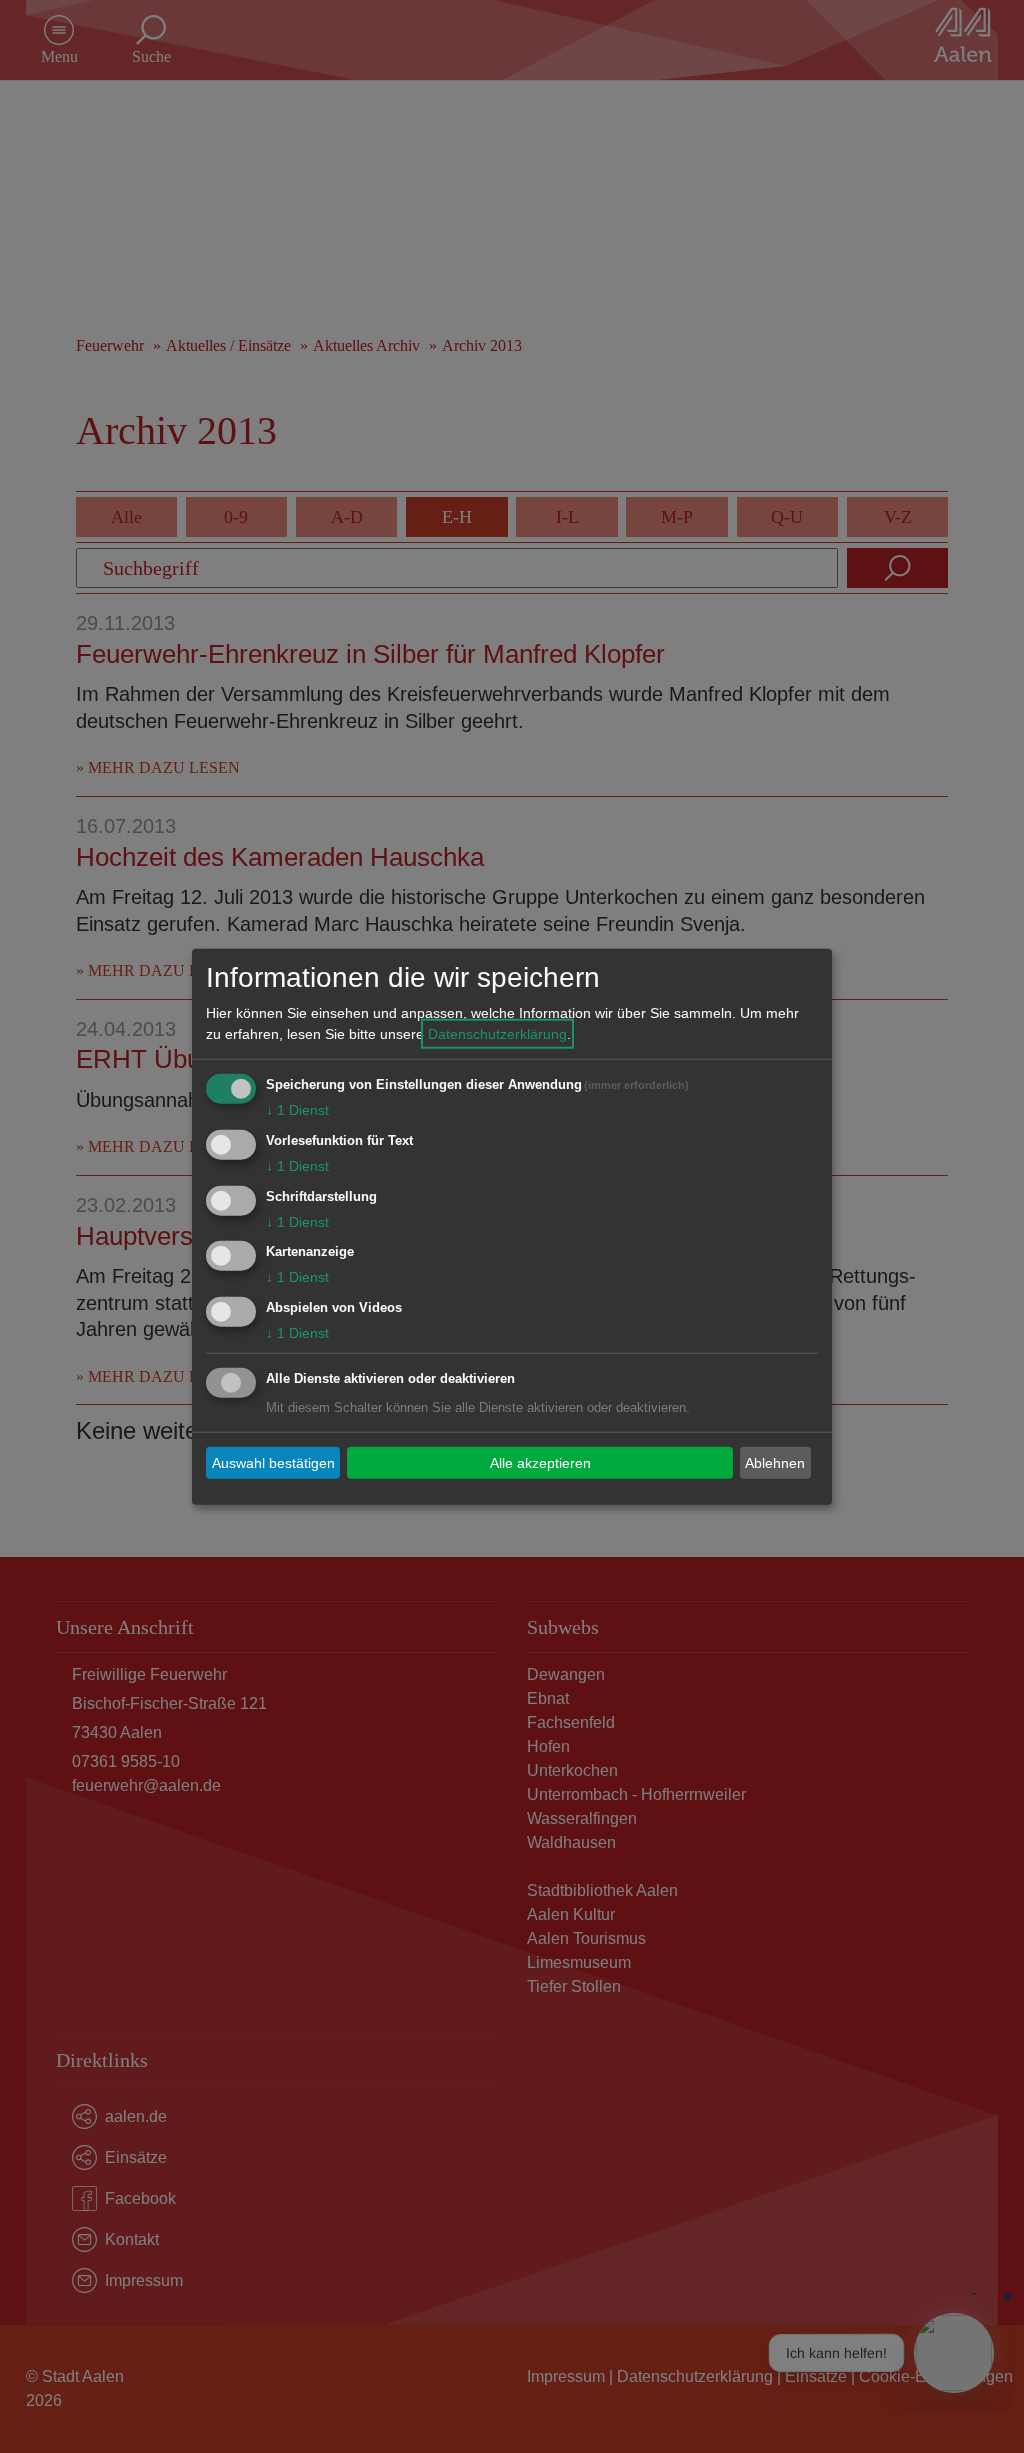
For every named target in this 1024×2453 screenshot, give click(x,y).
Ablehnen (775, 1462)
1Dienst (297, 1110)
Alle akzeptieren (540, 1462)
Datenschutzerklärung (497, 1034)
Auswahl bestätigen (273, 1462)
